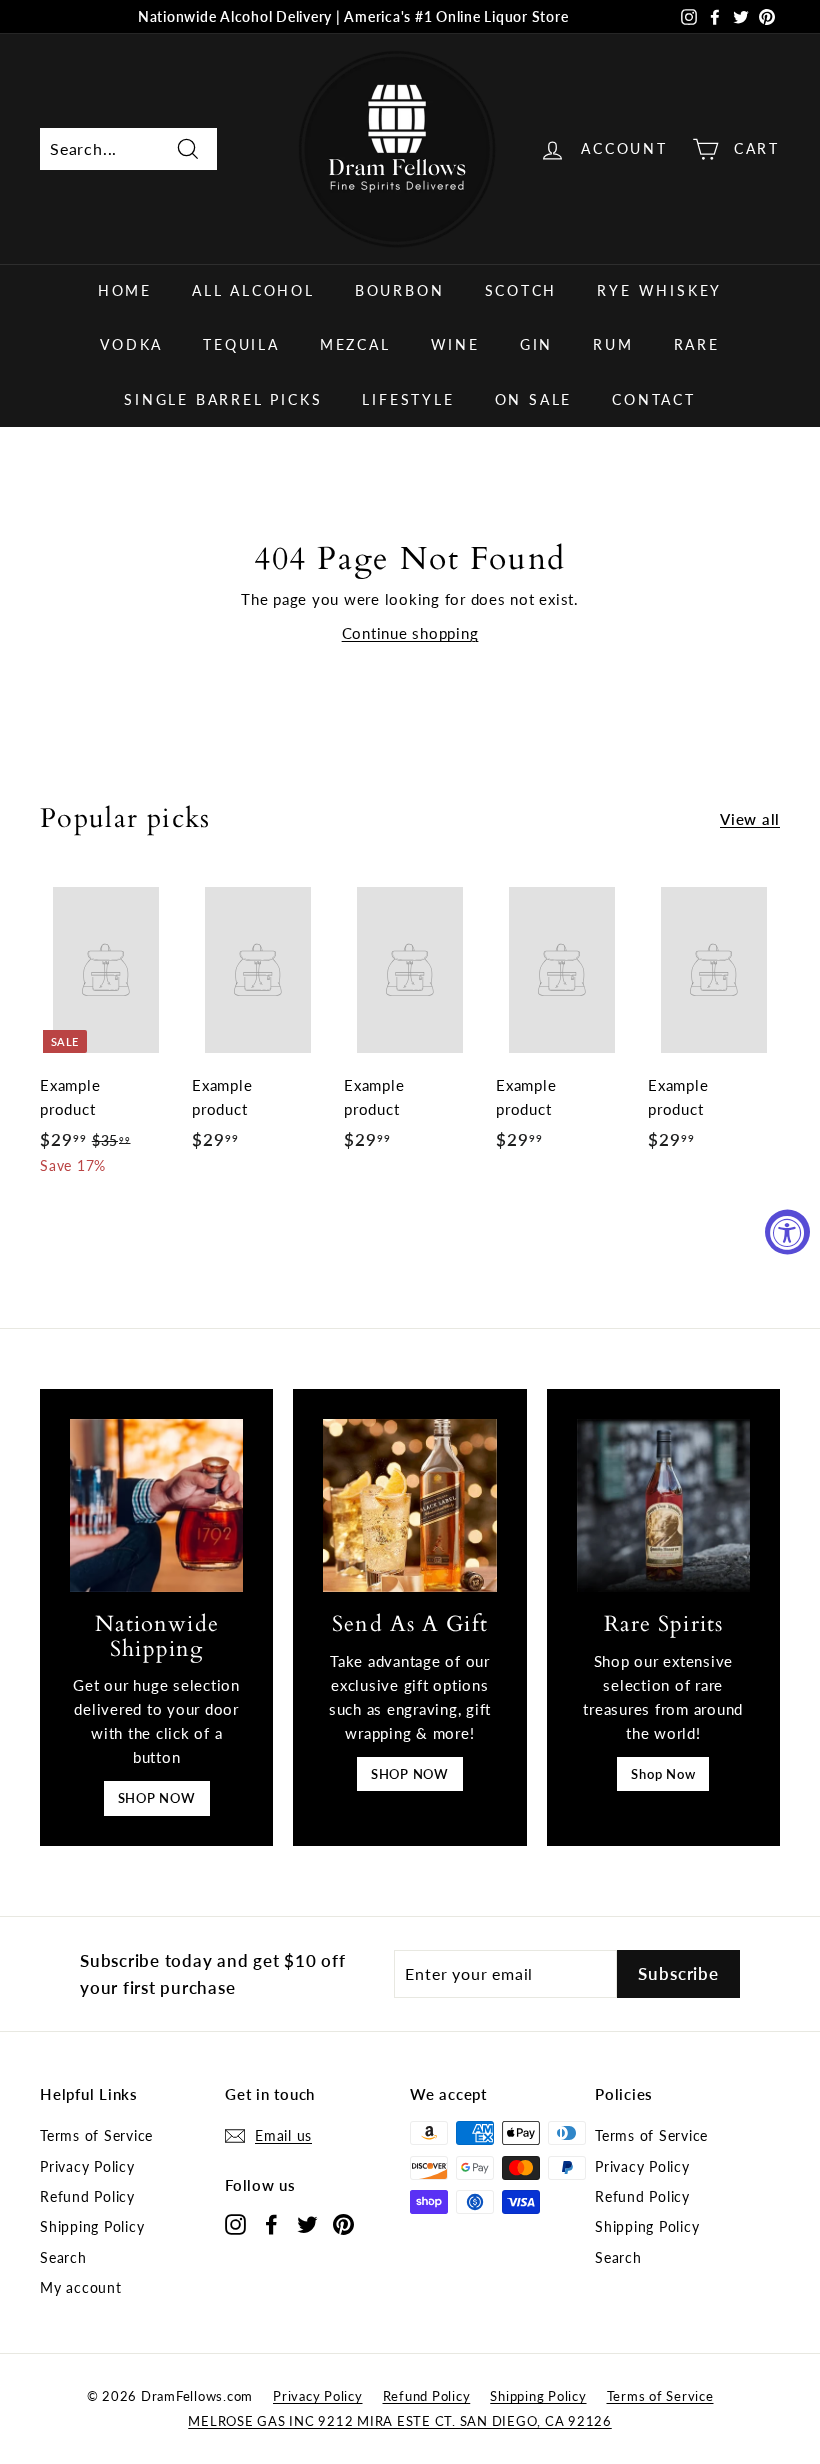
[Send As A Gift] (409, 1505)
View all (750, 819)
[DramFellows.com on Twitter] (307, 2223)
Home (125, 290)
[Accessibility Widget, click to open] (787, 1232)
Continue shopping (410, 633)
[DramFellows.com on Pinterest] (343, 2223)
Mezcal (355, 344)
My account (81, 2287)
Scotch (521, 290)
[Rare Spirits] (663, 1505)
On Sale (534, 399)
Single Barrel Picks (223, 399)
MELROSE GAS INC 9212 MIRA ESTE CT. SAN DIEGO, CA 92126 (400, 2421)
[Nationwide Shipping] (156, 1505)
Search (63, 2257)
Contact (654, 399)
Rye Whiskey (659, 290)
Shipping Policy (92, 2226)
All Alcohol (253, 290)
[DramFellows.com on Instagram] (235, 2223)
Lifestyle (408, 399)
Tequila (241, 344)
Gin (536, 344)
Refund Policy (87, 2196)
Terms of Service (96, 2135)
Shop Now (663, 1774)
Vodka (131, 344)
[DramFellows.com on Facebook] (271, 2223)
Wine (455, 344)
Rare (697, 344)
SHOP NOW (157, 1798)
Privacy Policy (87, 2166)
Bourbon (400, 290)
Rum (613, 344)
